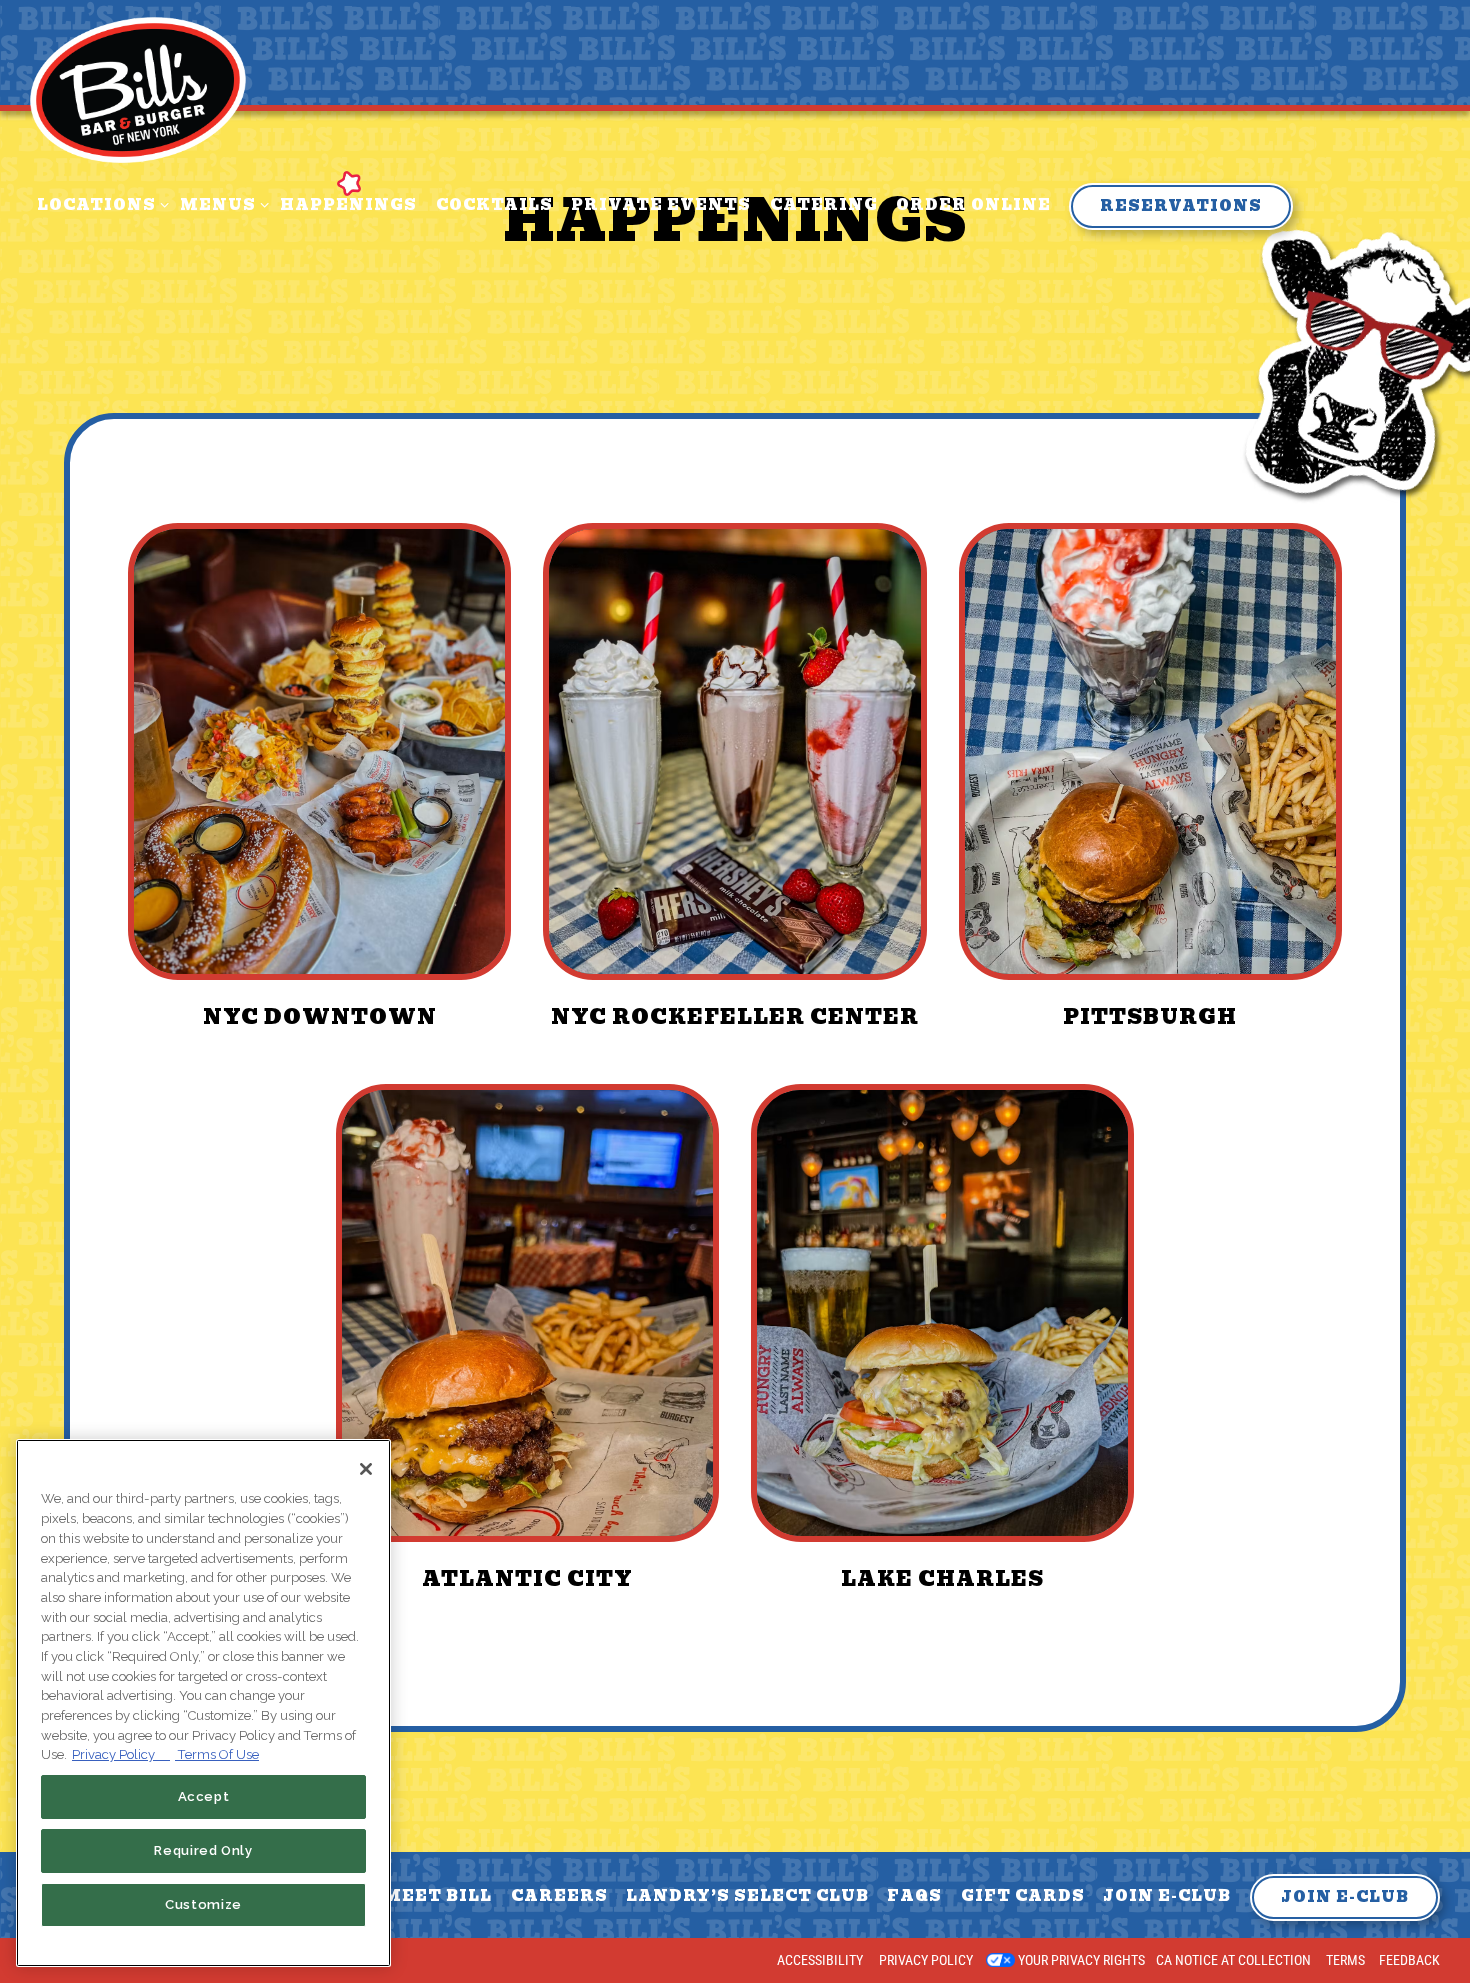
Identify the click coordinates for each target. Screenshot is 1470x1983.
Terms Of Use (217, 1754)
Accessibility (820, 1960)
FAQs (914, 1896)
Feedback (1409, 1960)
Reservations (1181, 206)
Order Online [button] (973, 206)
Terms (1345, 1960)
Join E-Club (1167, 1896)
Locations (99, 206)
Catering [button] (824, 206)
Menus (221, 206)
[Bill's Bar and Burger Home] (140, 89)
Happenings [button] (348, 206)
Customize (203, 1904)
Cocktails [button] (494, 206)
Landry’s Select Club (747, 1896)
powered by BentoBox (100, 1960)
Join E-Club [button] (1345, 1897)
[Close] (366, 1469)
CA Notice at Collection (1233, 1960)
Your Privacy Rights (1081, 1960)
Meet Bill (437, 1896)
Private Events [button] (661, 206)
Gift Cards (1023, 1896)
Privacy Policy (926, 1960)
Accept (204, 1796)
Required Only (203, 1850)
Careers (559, 1896)
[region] (203, 1703)
